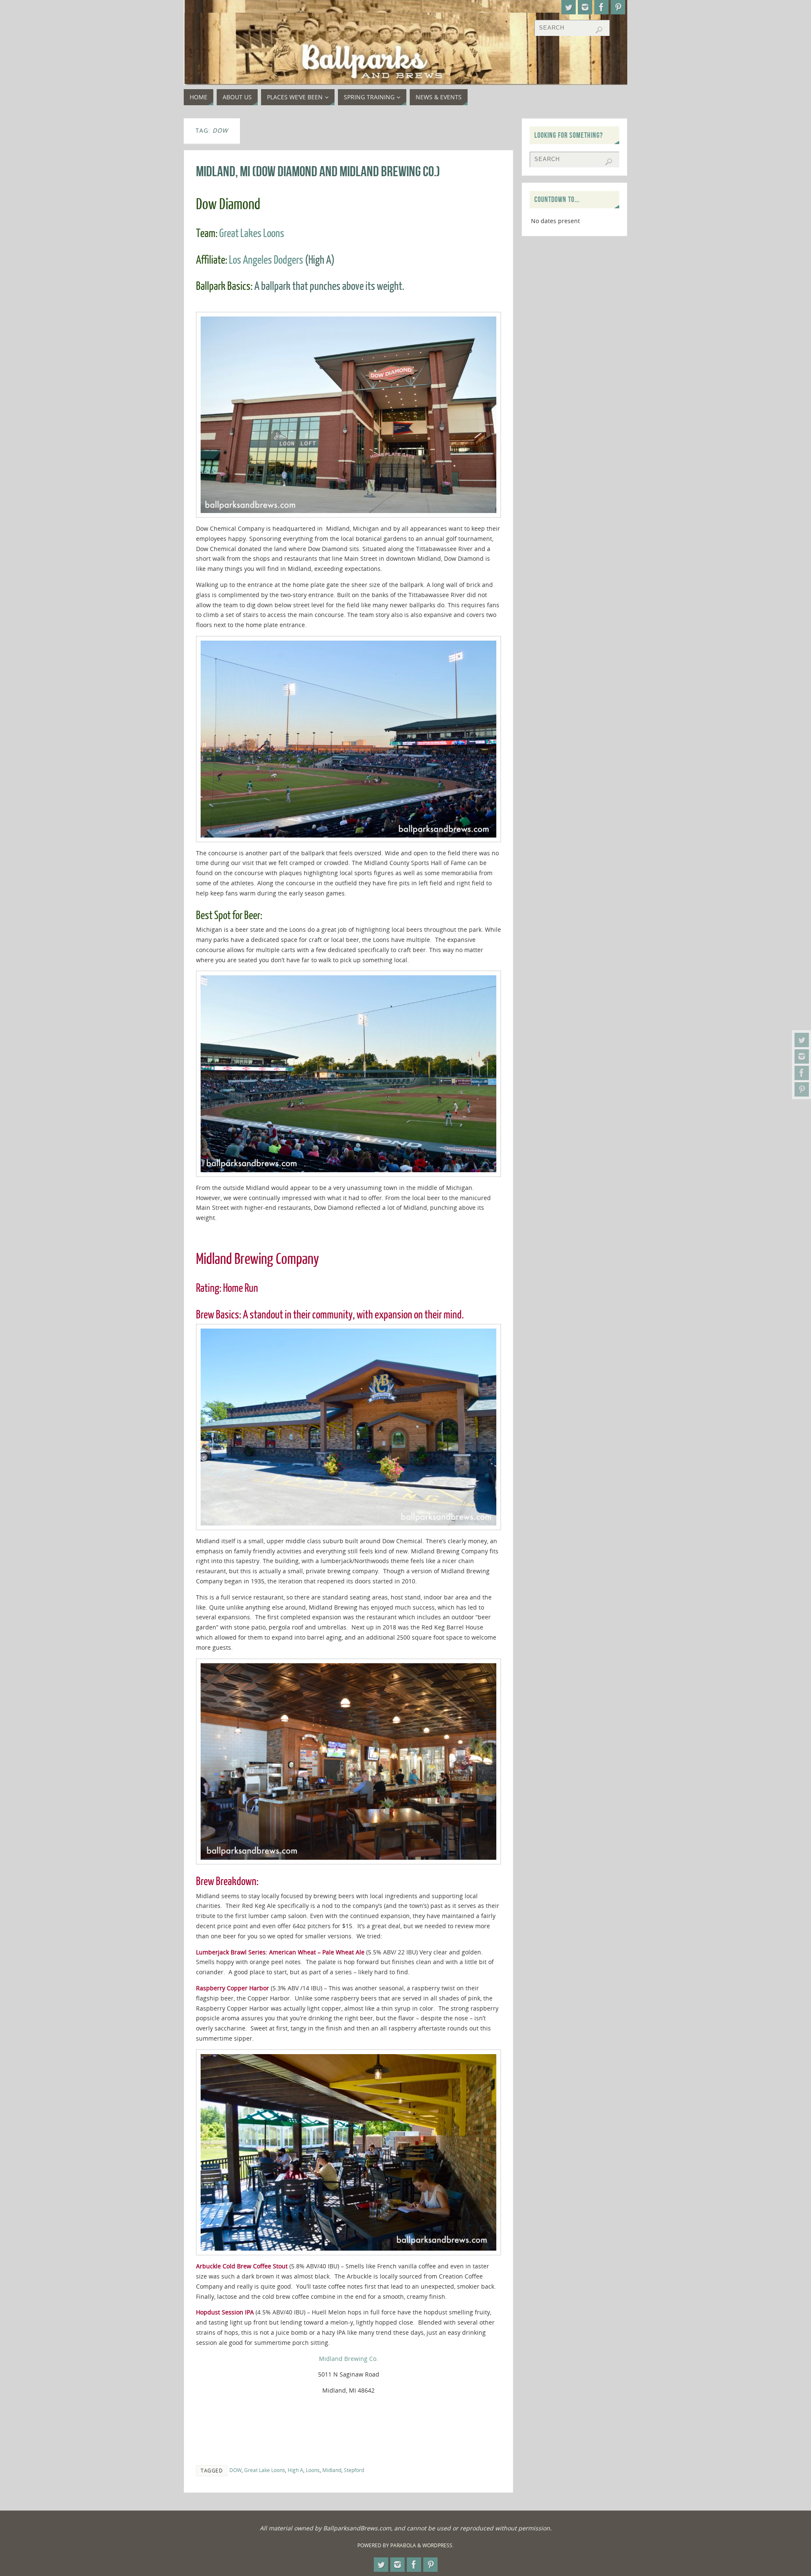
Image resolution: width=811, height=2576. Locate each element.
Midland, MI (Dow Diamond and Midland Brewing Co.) (318, 171)
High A (295, 2470)
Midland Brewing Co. (348, 2359)
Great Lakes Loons (252, 233)
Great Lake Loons (265, 2470)
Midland (332, 2470)
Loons (313, 2470)
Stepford (354, 2470)
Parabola (403, 2545)
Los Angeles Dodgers (266, 260)
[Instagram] (802, 1056)
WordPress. (438, 2545)
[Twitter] (802, 1040)
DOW (235, 2470)
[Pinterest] (802, 1089)
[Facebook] (802, 1073)
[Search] (599, 30)
